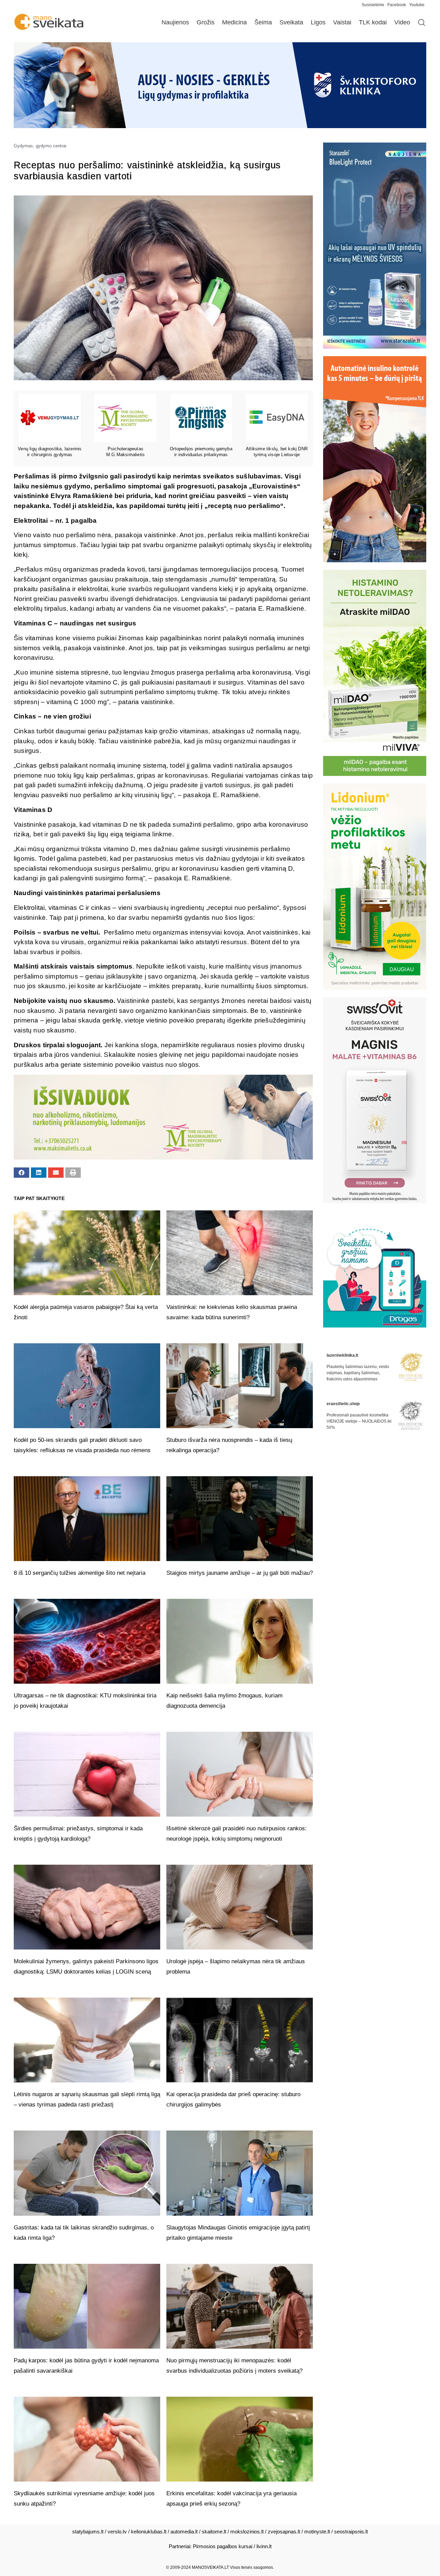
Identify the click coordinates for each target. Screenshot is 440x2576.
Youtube (417, 5)
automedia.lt (184, 2532)
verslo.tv (117, 2532)
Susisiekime (375, 5)
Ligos (318, 22)
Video (402, 22)
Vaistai (342, 22)
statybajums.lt (88, 2532)
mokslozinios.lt (247, 2532)
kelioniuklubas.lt (149, 2532)
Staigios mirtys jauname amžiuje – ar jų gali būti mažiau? (240, 1573)
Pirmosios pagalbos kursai (223, 2546)
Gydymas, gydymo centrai (40, 146)
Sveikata (291, 22)
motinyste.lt (317, 2532)
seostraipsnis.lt (351, 2532)
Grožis (206, 22)
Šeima (263, 22)
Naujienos (175, 22)
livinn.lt (264, 2546)
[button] (21, 1173)
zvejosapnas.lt (284, 2532)
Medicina (234, 22)
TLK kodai (373, 22)
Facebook (397, 5)
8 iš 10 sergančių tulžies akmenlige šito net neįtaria (80, 1573)
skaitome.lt (214, 2532)
